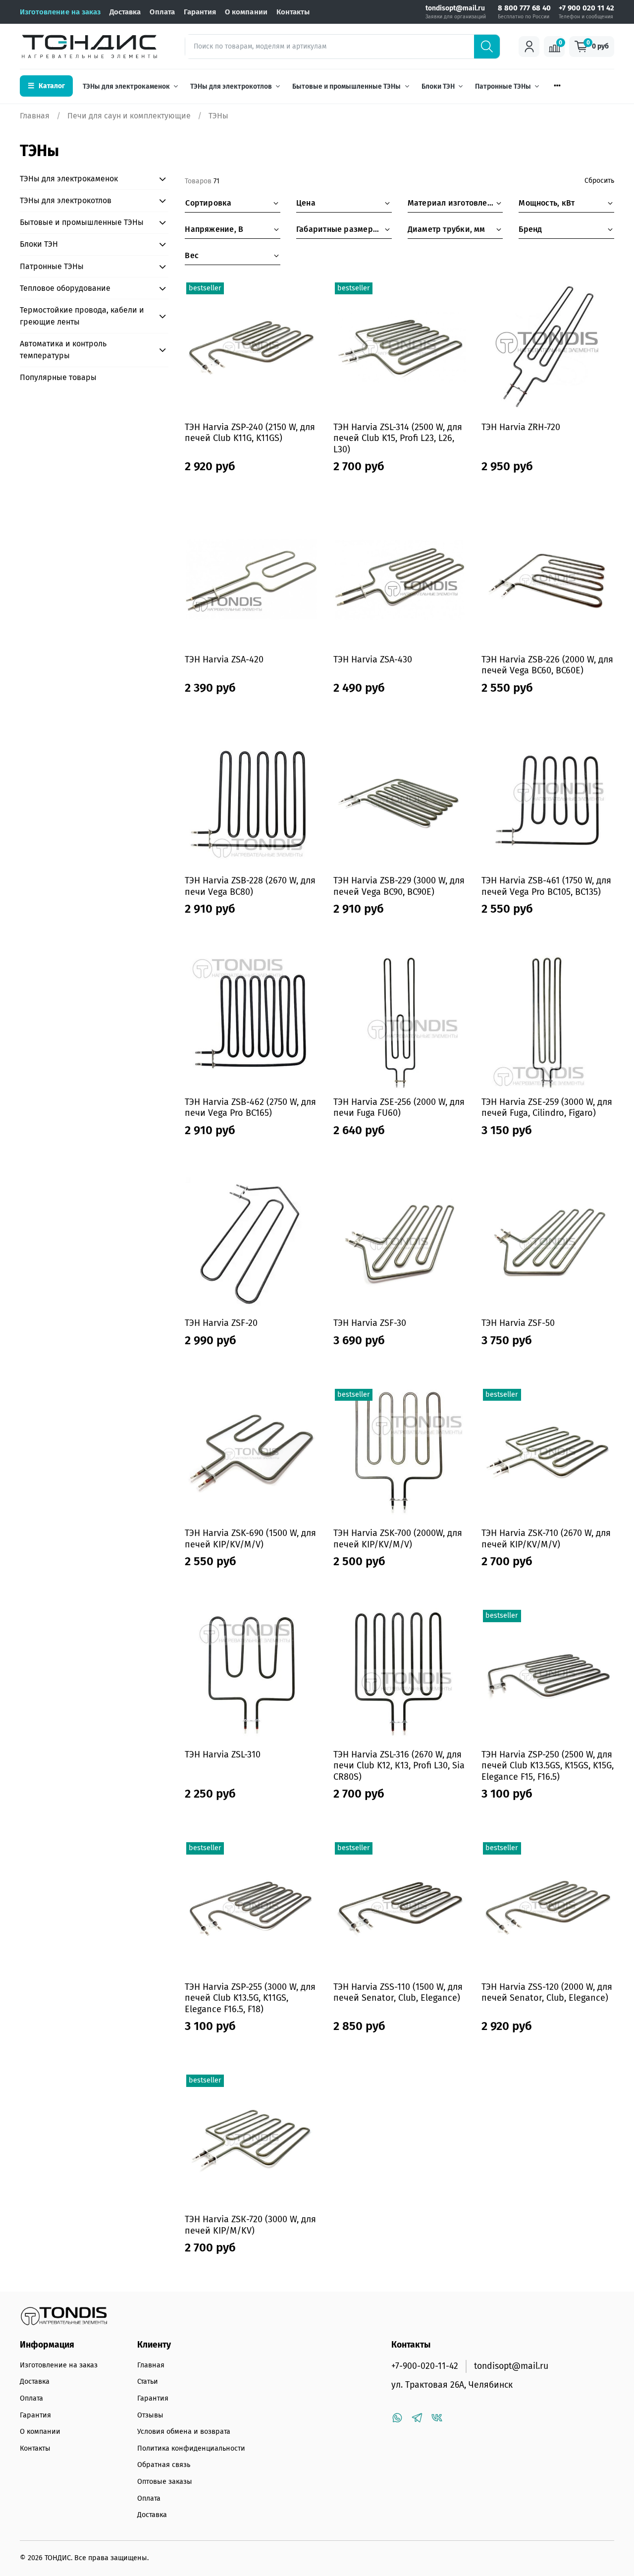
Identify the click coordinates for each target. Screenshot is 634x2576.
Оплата (162, 12)
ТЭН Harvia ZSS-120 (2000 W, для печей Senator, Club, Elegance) (547, 1993)
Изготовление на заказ (60, 12)
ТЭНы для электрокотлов (231, 86)
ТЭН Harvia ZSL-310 (223, 1754)
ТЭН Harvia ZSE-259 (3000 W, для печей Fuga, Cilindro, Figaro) (547, 1108)
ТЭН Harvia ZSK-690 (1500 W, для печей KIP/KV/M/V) (250, 1539)
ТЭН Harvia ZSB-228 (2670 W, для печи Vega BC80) (250, 886)
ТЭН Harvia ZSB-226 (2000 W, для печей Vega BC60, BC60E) (547, 665)
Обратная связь (164, 2465)
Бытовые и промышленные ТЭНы (346, 86)
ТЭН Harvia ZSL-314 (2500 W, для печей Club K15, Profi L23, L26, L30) (398, 438)
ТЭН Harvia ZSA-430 (373, 659)
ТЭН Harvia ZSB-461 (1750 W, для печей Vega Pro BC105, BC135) (546, 886)
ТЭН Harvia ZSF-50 (518, 1323)
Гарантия (200, 12)
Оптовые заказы (165, 2482)
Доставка (125, 12)
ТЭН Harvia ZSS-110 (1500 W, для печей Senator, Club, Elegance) (398, 1993)
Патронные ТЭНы (503, 86)
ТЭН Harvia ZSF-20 (221, 1323)
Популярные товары (58, 377)
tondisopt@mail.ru (455, 8)
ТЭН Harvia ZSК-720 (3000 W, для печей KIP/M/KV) (250, 2225)
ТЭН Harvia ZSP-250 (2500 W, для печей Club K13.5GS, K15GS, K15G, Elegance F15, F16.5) (548, 1766)
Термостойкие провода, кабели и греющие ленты (82, 316)
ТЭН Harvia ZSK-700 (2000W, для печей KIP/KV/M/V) (398, 1539)
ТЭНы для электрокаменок (126, 86)
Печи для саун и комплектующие (129, 116)
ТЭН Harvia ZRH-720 (521, 427)
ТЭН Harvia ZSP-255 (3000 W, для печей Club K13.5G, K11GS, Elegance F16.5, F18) (250, 1998)
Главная (35, 116)
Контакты (293, 12)
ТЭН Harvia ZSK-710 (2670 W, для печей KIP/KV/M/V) (546, 1539)
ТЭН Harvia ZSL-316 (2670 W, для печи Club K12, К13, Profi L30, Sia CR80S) (399, 1766)
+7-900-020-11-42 (425, 2366)
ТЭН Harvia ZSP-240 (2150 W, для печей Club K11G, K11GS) (250, 433)
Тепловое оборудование (65, 288)
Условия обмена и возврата (184, 2432)
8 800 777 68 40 (524, 8)
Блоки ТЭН (438, 86)
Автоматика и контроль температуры (63, 350)
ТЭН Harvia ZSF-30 (370, 1323)
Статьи (148, 2382)
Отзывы (150, 2415)
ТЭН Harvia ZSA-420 (224, 659)
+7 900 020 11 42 (586, 8)
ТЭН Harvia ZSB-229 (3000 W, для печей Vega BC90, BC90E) (399, 886)
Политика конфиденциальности (191, 2448)
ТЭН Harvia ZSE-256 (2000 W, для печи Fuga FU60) (399, 1108)
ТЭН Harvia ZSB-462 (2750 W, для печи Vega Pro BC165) (250, 1108)
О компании (246, 12)
